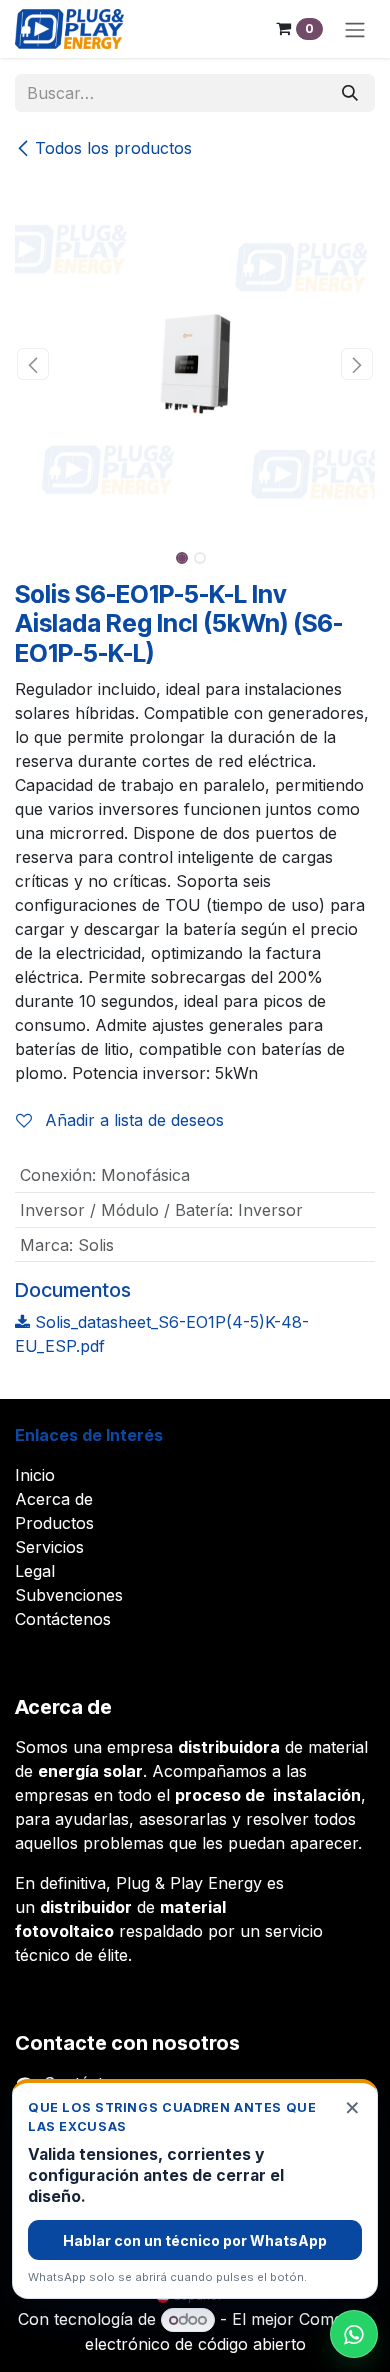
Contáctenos (63, 1619)
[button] (33, 364)
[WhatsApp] (354, 2334)
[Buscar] (350, 93)
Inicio (35, 1475)
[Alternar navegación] (355, 29)
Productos (54, 1523)
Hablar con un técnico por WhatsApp (195, 2240)
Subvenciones (69, 1595)
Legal (35, 1571)
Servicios (49, 1547)
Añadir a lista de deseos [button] (132, 1120)
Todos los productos (113, 148)
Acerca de (54, 1499)
